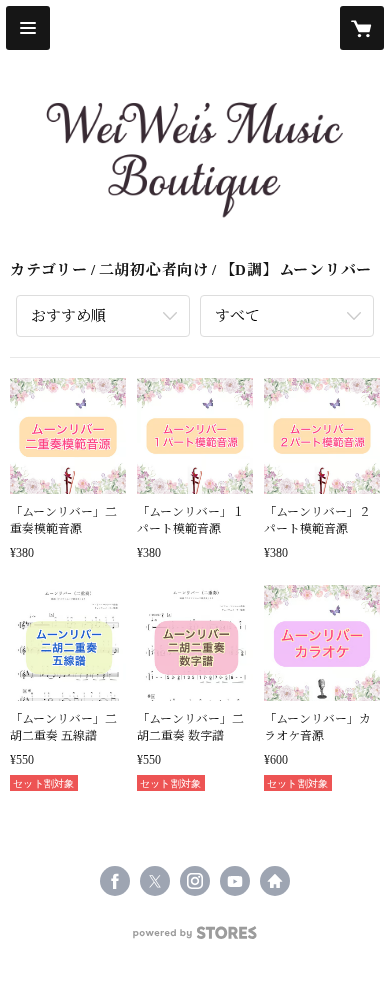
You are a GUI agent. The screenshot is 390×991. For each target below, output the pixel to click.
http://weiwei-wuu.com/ (275, 881)
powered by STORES (195, 938)
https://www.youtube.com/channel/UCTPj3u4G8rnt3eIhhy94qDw (235, 881)
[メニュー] (28, 28)
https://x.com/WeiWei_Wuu (155, 881)
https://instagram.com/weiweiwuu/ (195, 881)
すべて (237, 316)
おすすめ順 (68, 316)
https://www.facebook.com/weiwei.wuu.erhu (115, 881)
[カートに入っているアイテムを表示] (362, 28)
